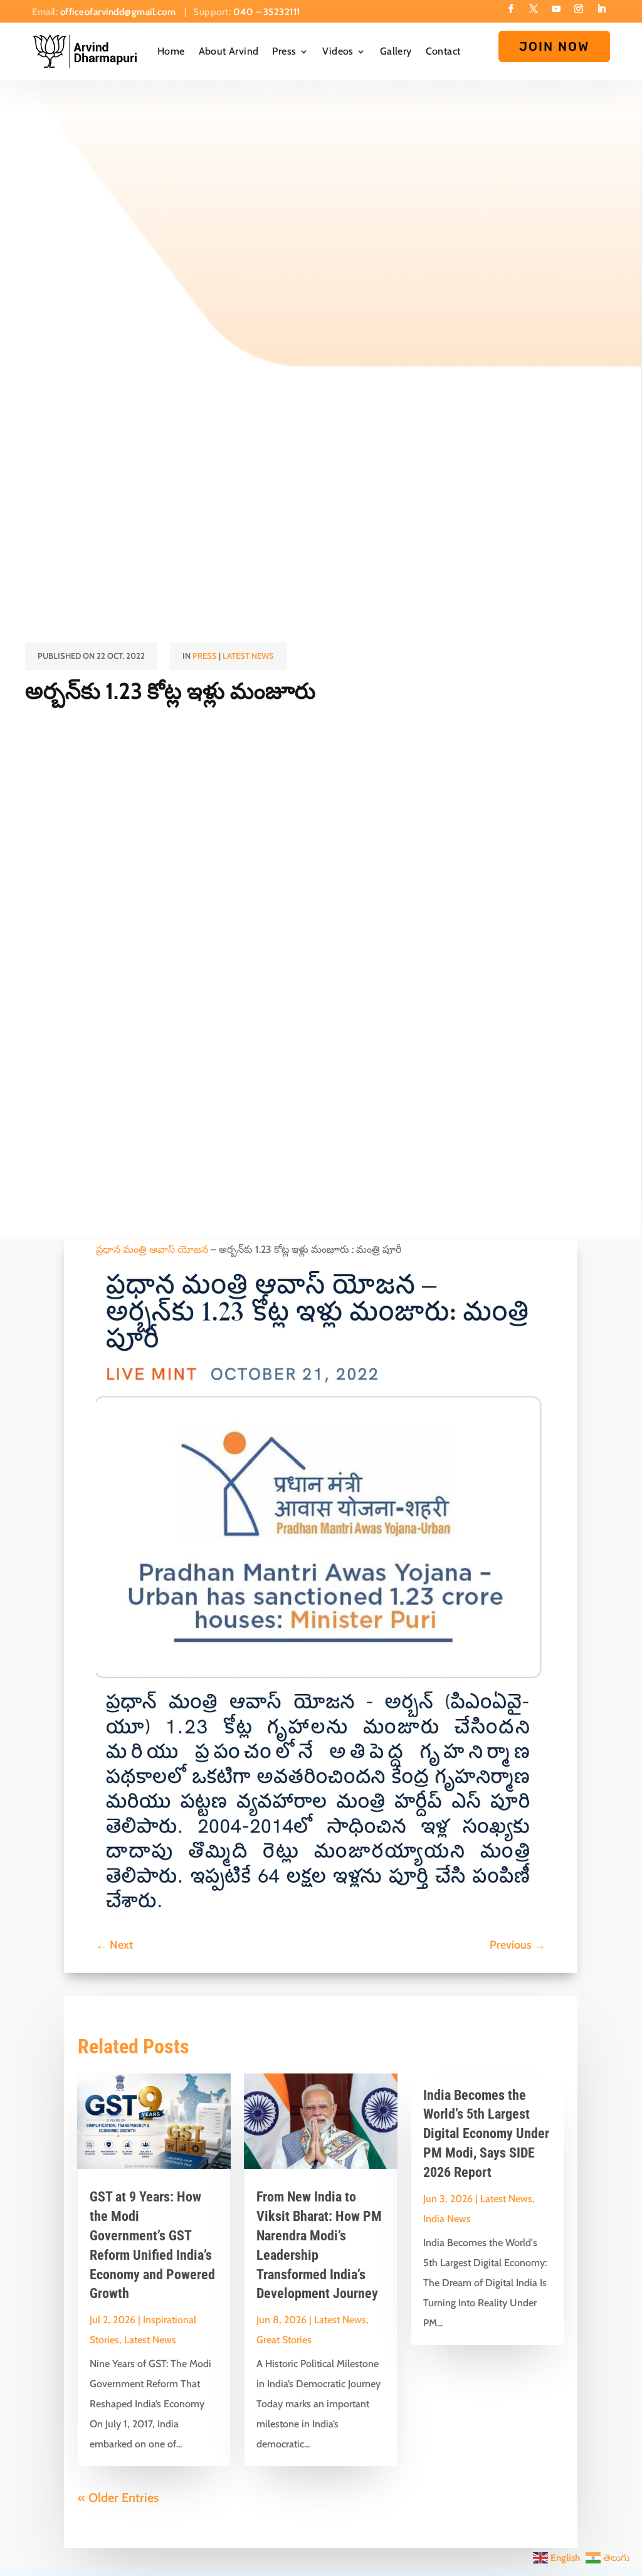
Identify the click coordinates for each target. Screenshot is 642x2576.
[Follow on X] (534, 9)
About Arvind (229, 51)
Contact (443, 51)
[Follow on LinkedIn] (601, 9)
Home (171, 51)
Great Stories (284, 2340)
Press (284, 51)
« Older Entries (118, 2498)
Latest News (248, 656)
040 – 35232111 (267, 12)
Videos (338, 51)
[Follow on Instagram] (579, 9)
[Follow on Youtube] (556, 9)
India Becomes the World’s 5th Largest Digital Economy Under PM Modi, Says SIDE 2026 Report (486, 2134)
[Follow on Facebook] (511, 9)
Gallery (396, 51)
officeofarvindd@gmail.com (119, 12)
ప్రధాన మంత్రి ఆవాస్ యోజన (152, 1249)
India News (447, 2219)
